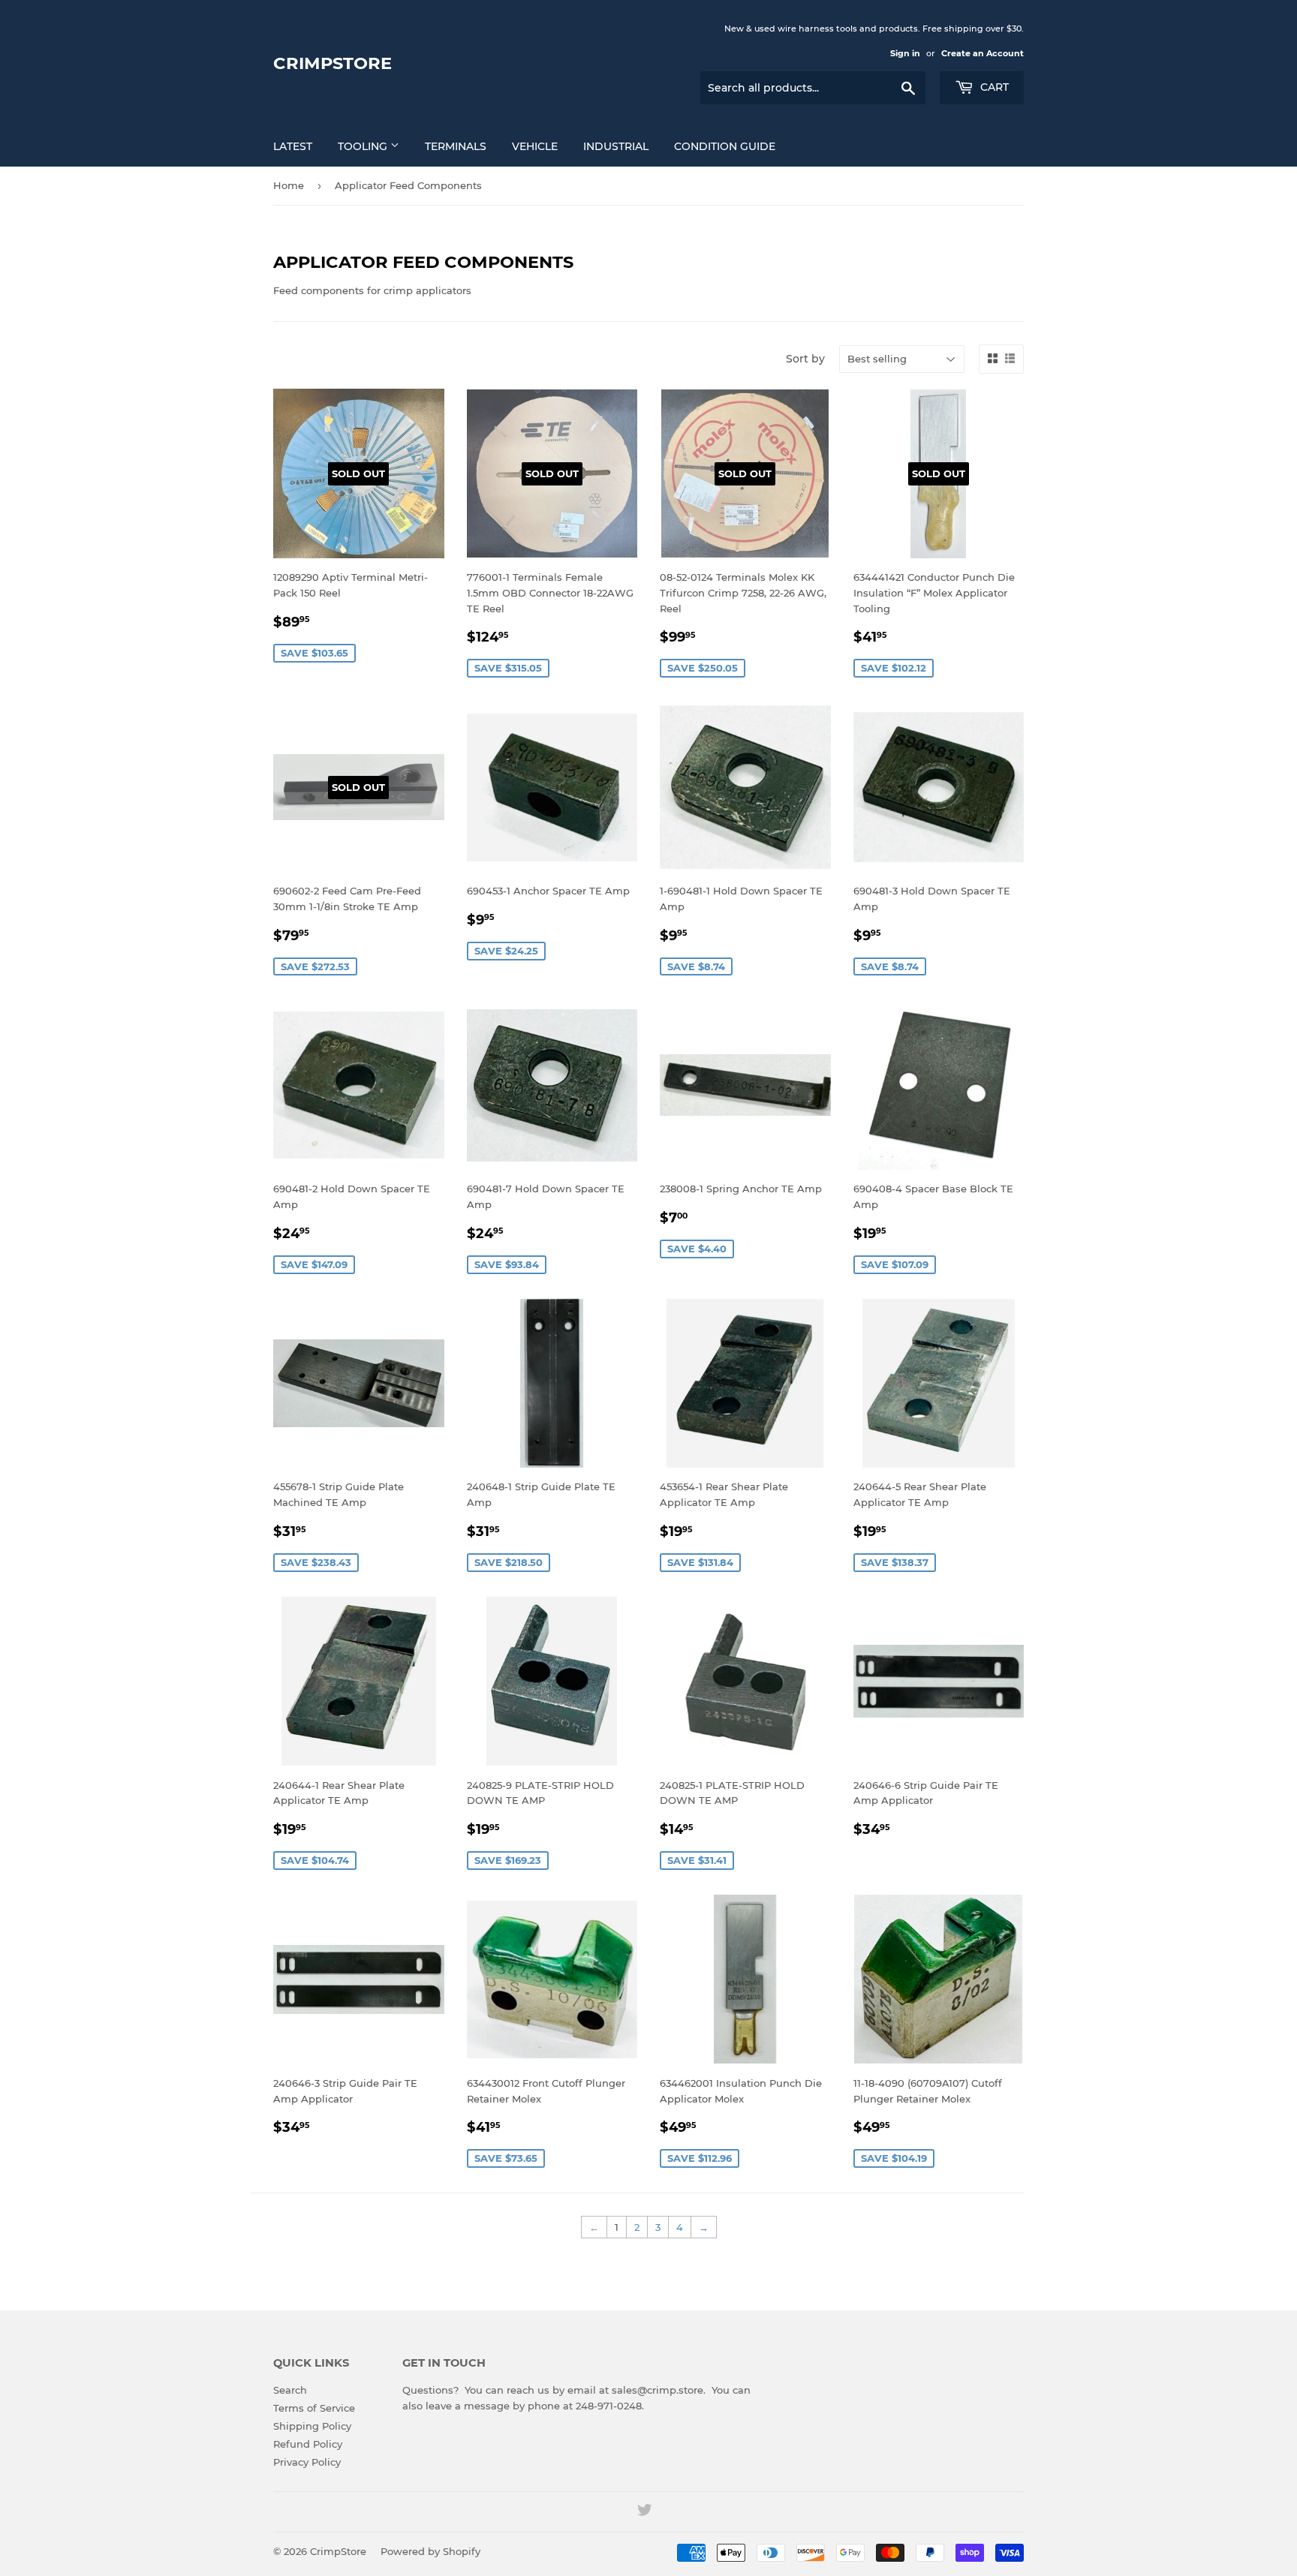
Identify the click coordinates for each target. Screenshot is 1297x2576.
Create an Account (983, 53)
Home (289, 185)
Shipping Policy (312, 2426)
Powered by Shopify (430, 2551)
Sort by (805, 359)
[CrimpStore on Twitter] (645, 2512)
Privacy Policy (307, 2462)
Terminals (456, 146)
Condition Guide (725, 146)
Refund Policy (308, 2444)
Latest (293, 146)
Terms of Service (314, 2408)
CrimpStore (333, 63)
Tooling (364, 146)
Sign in (905, 53)
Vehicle (535, 146)
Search (290, 2390)
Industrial (616, 146)
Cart (993, 87)
